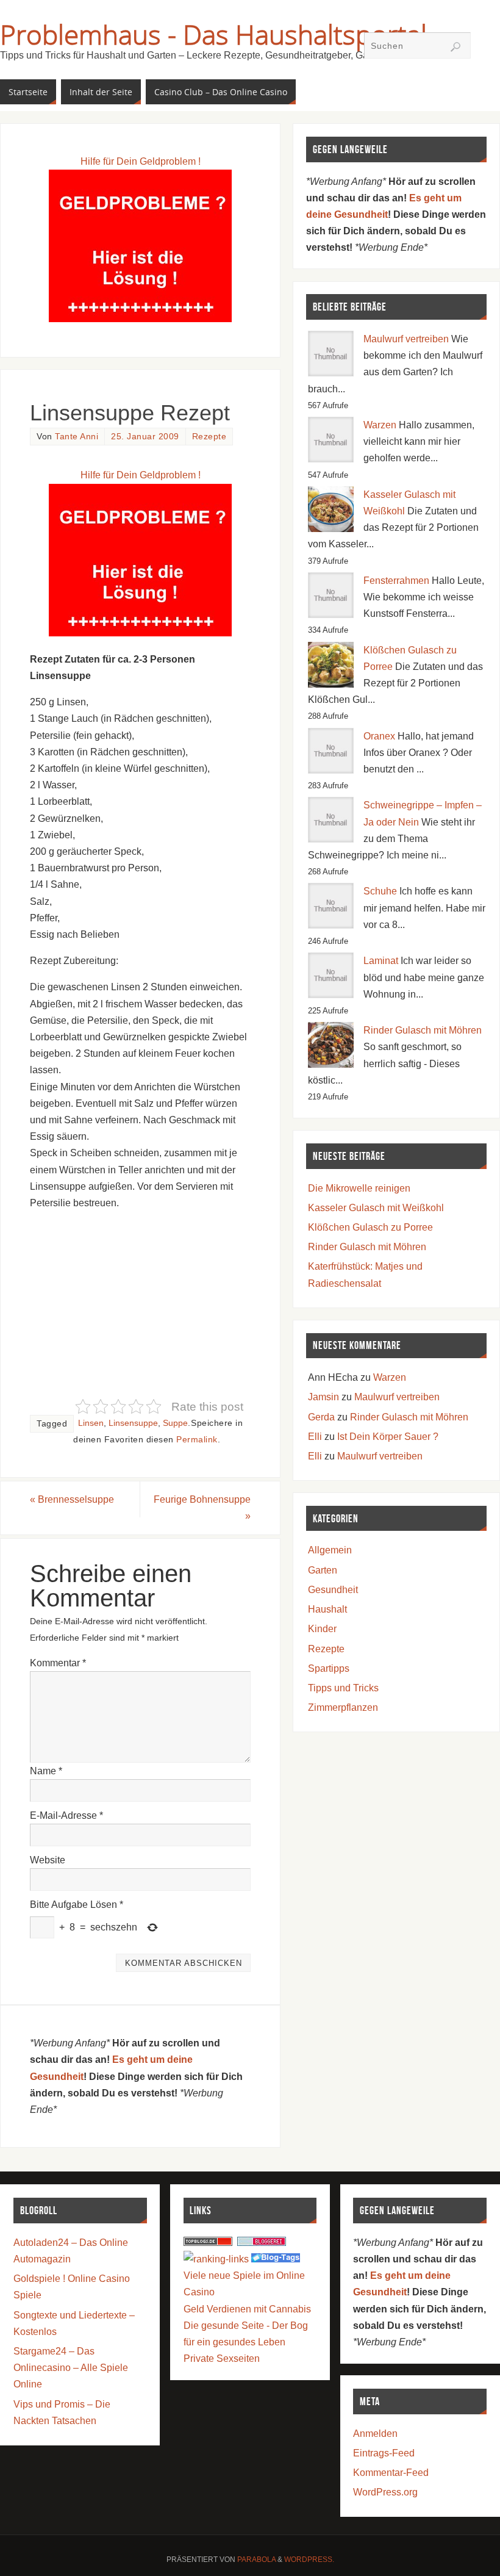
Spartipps (329, 1668)
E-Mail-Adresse (66, 1815)
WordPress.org (385, 2492)
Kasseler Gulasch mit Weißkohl (376, 1208)
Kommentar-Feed (391, 2473)
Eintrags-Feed (384, 2453)
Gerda (321, 1417)
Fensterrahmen (396, 581)
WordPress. (309, 2560)
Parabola (256, 2560)
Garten (323, 1570)
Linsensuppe (133, 1423)
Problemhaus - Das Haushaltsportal (213, 34)
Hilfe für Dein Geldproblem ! (141, 161)
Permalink (197, 1440)
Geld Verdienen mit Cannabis (247, 2309)
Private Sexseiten (222, 2358)
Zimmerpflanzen (343, 1707)
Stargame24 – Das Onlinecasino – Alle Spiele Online (71, 2368)
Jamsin (323, 1397)
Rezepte (209, 437)
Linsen (91, 1423)
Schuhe (380, 891)
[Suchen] (455, 47)
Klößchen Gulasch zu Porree (370, 1227)
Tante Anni (77, 437)
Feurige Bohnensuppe (202, 1508)
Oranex (379, 736)
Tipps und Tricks (343, 1688)
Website (48, 1860)
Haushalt (327, 1609)
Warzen (380, 425)
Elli (315, 1437)
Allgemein (330, 1550)
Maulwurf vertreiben (406, 339)
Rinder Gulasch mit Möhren (423, 1030)
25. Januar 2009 (145, 437)
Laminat (381, 961)
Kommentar (58, 1663)
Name (46, 1771)
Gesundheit (333, 1590)
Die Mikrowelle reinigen (359, 1188)
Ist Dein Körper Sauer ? (388, 1437)
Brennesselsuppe (72, 1499)
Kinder (322, 1629)
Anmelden (375, 2434)
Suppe (175, 1423)
